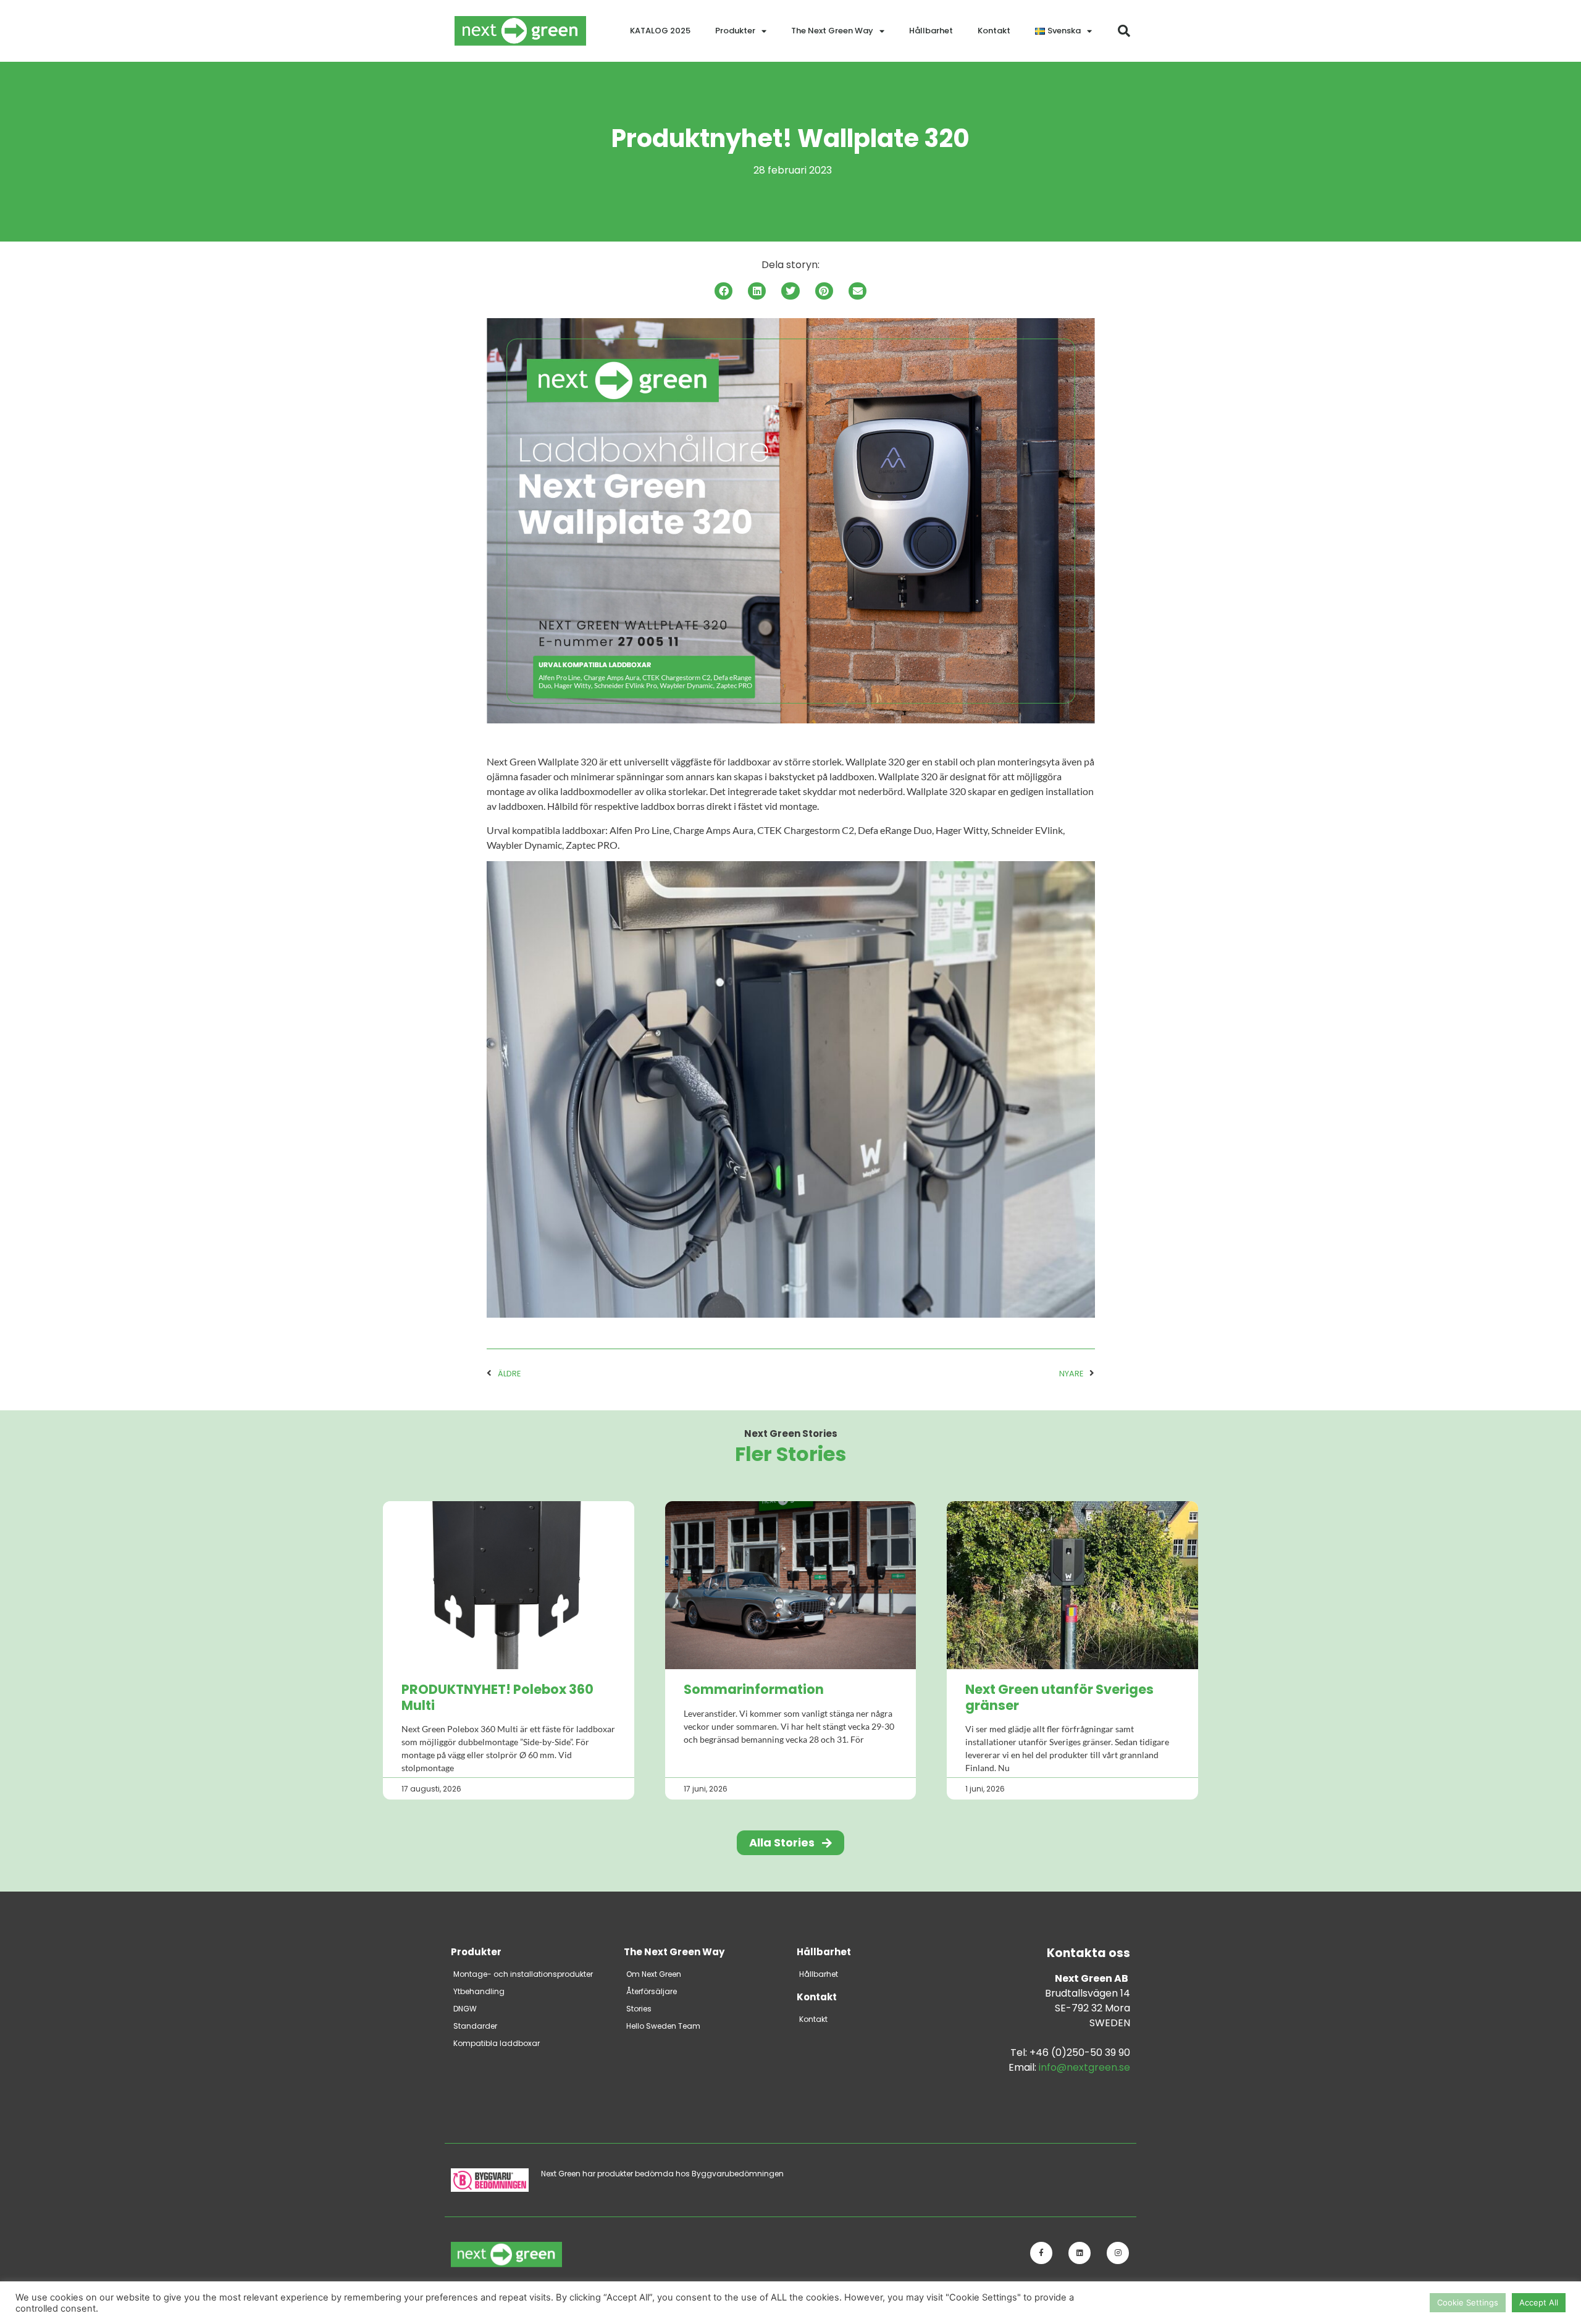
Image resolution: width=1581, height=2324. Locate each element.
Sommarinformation (754, 1689)
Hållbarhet (931, 31)
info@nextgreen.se (1084, 2067)
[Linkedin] (1080, 2253)
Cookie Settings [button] (1468, 2302)
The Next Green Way (832, 31)
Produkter (735, 31)
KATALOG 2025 (660, 31)
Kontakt (994, 31)
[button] (1124, 31)
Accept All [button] (1539, 2302)
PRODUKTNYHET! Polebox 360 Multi (497, 1697)
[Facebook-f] (1041, 2253)
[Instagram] (1118, 2253)
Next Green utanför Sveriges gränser (1059, 1697)
